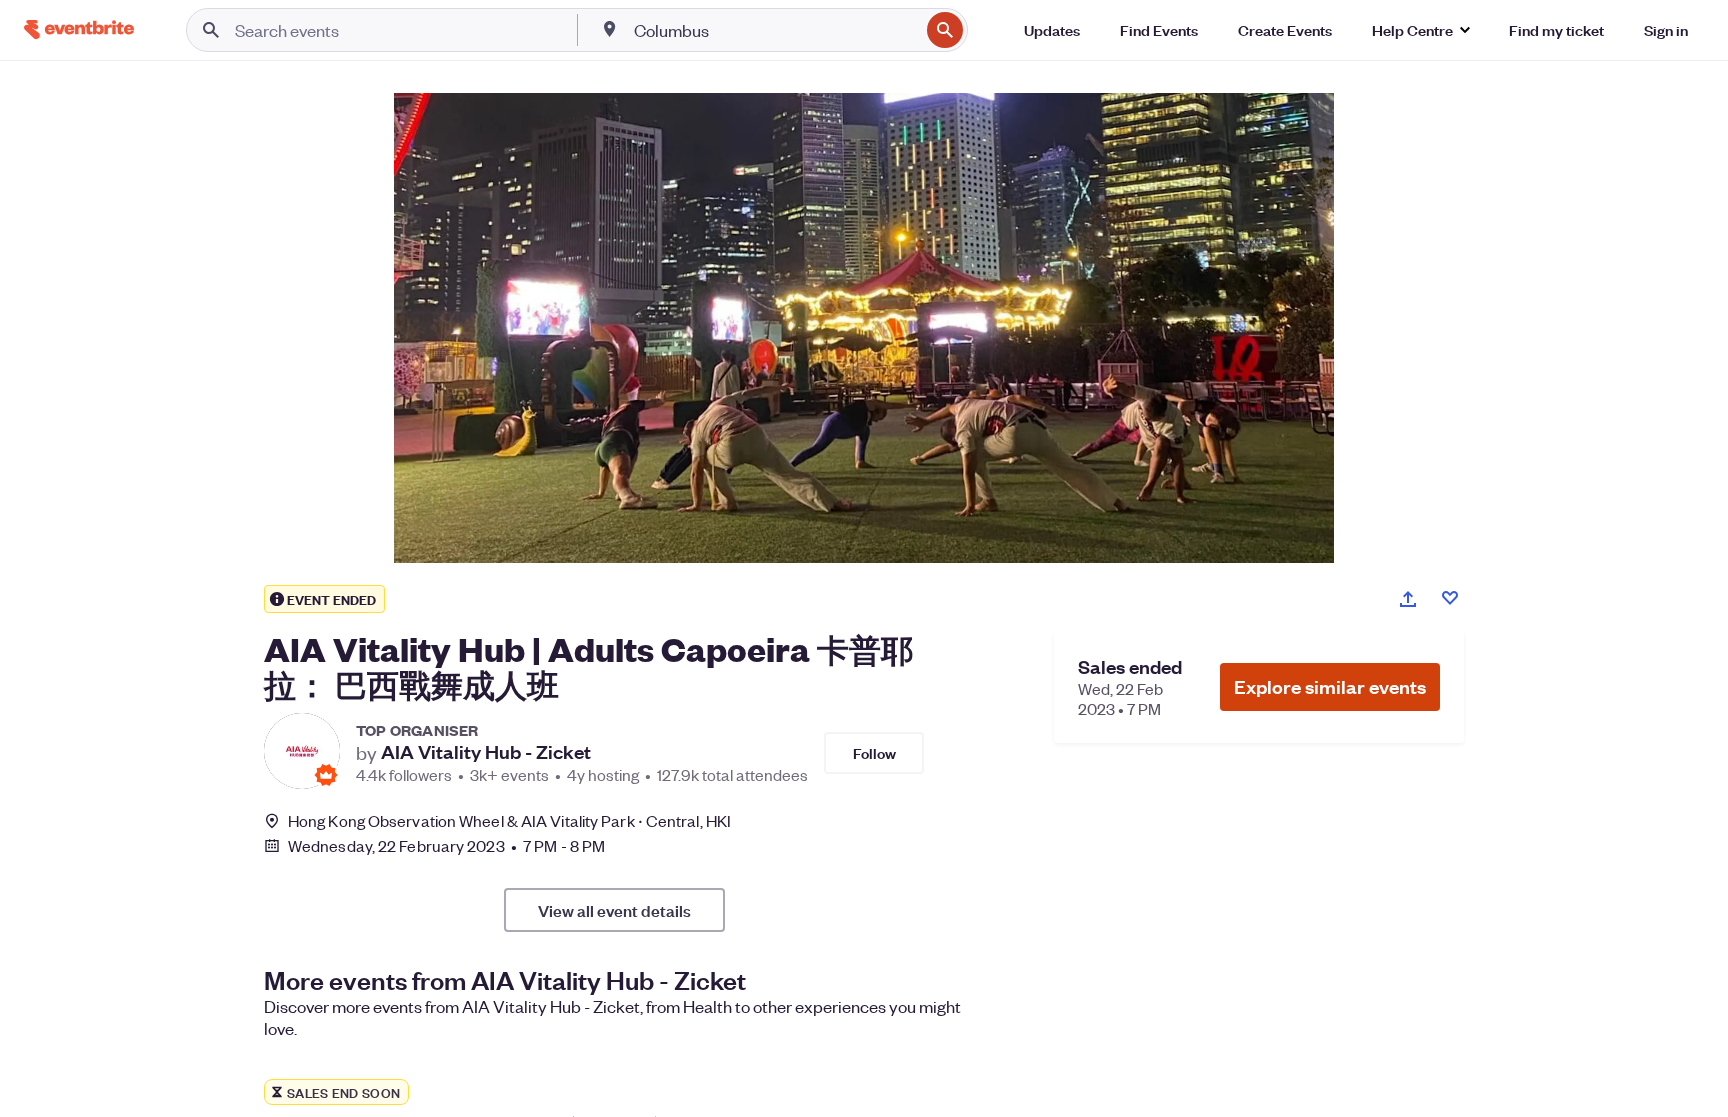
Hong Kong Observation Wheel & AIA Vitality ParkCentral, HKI (509, 820)
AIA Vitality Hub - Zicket (486, 752)
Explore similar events (1330, 686)
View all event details (614, 910)
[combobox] (774, 30)
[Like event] (1450, 598)
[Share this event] (1408, 599)
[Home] (79, 29)
